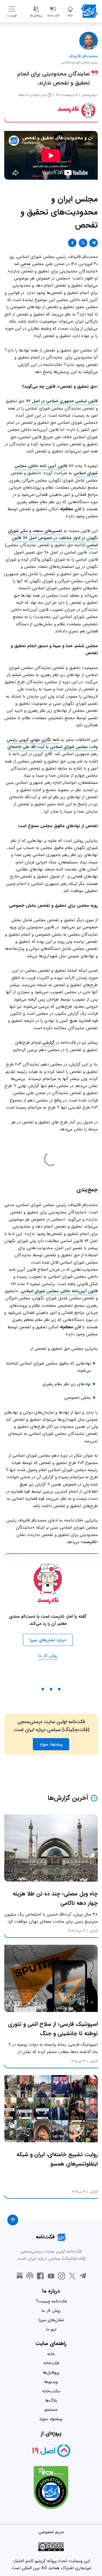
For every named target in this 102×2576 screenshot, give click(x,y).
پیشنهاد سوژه (51, 2419)
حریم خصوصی (51, 2532)
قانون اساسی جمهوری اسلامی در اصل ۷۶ (62, 401)
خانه (51, 2354)
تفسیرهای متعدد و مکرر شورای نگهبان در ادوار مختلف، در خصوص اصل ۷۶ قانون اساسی (53, 538)
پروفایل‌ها (51, 2372)
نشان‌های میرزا (51, 2320)
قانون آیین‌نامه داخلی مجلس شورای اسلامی (59, 1291)
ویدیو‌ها (51, 2382)
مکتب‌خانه (51, 2391)
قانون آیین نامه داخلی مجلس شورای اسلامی (56, 470)
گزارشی (48, 1043)
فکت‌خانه (51, 2363)
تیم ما (51, 2329)
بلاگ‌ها (51, 2401)
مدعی (25, 264)
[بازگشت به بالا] (13, 2220)
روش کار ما (48, 1656)
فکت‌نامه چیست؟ (51, 2301)
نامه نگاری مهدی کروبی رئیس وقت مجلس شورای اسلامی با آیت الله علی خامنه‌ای (52, 743)
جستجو (51, 2410)
